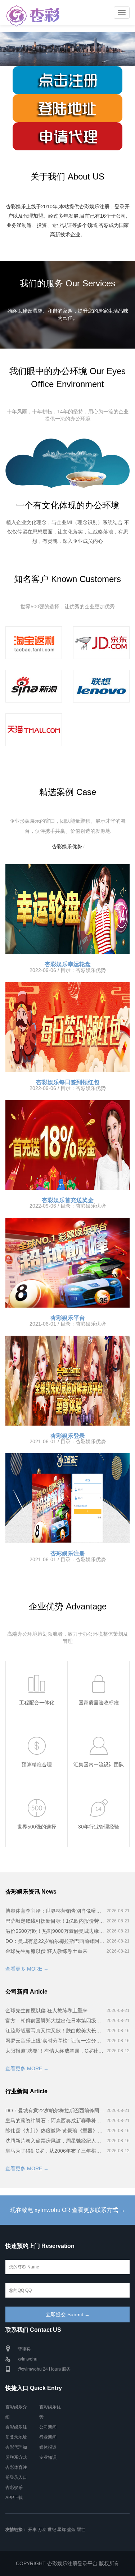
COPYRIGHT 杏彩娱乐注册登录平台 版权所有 (67, 2563)
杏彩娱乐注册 (68, 1553)
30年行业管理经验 (99, 1827)
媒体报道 (48, 2447)
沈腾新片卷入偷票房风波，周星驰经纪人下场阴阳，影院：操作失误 (55, 2141)
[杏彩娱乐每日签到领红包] (67, 1027)
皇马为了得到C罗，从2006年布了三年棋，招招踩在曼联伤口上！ (55, 2151)
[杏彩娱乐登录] (67, 1381)
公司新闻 (48, 2427)
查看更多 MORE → (27, 1969)
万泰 (42, 2530)
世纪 (52, 2530)
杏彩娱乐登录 (68, 1436)
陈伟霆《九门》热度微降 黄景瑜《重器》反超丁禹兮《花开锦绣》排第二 (55, 2131)
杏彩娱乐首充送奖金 (68, 1200)
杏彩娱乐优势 (67, 846)
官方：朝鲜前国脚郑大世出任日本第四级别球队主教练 (55, 2021)
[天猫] (34, 730)
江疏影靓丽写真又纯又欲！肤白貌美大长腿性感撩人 (55, 2031)
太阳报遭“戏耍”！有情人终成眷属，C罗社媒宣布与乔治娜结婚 (55, 2051)
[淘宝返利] (34, 643)
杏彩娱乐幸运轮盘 (68, 964)
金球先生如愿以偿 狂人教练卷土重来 (46, 1951)
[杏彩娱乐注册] (67, 1498)
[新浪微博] (34, 686)
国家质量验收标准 (99, 1703)
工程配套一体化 (37, 1703)
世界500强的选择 (37, 1827)
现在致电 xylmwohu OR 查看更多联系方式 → (68, 2210)
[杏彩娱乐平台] (67, 1263)
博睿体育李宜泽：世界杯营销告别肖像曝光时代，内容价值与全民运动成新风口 (55, 1911)
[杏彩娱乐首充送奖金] (67, 1145)
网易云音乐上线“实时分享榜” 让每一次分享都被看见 (55, 2041)
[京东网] (102, 643)
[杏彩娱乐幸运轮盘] (67, 909)
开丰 (32, 2530)
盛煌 (71, 2530)
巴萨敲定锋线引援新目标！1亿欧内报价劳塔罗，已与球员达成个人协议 (55, 1921)
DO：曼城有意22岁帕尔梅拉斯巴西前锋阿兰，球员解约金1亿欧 (55, 1941)
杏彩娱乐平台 (68, 1318)
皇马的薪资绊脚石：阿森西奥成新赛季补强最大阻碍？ (55, 2121)
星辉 (62, 2530)
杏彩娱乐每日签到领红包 (68, 1082)
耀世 (81, 2530)
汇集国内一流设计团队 (99, 1764)
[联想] (102, 686)
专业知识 (48, 2457)
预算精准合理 (37, 1764)
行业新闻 (48, 2437)
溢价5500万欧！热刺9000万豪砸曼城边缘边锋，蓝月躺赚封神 (55, 1931)
